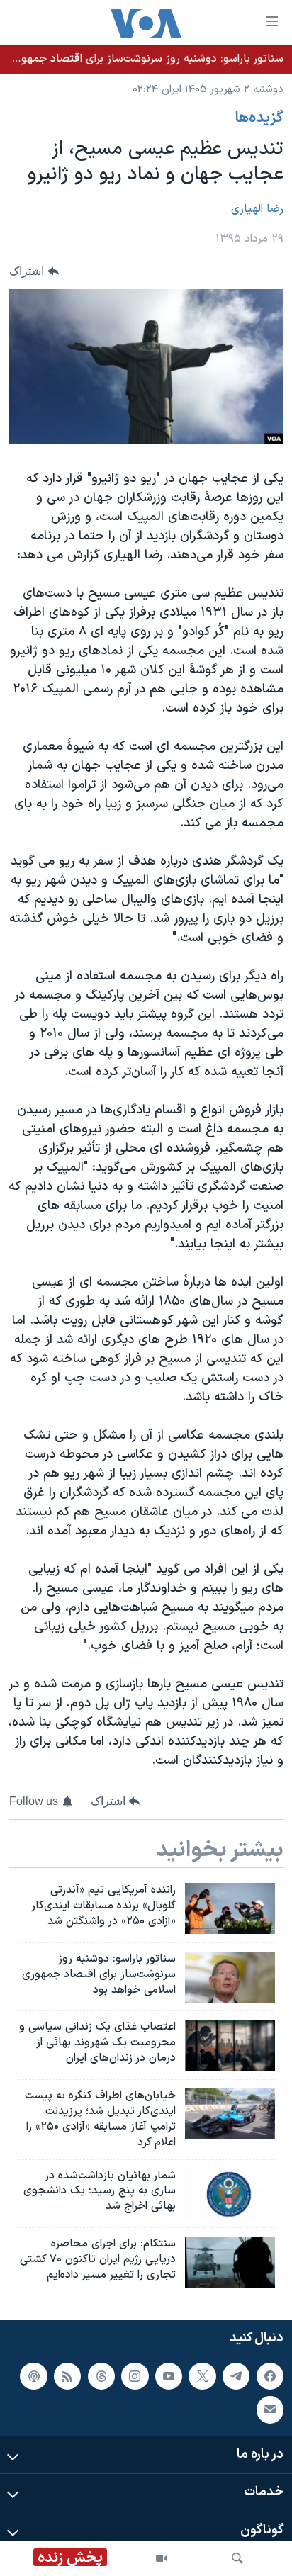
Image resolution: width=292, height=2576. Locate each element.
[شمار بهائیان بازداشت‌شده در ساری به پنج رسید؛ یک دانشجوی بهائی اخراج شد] (230, 2194)
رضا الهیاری (257, 209)
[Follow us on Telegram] (236, 2375)
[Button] (34, 271)
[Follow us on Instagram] (135, 2375)
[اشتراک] (270, 2409)
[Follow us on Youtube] (169, 2375)
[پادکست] (33, 2375)
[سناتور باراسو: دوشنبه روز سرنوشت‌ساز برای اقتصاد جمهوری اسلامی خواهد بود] (230, 1977)
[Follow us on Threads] (101, 2375)
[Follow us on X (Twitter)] (202, 2375)
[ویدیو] (162, 2558)
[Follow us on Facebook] (270, 2375)
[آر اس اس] (67, 2375)
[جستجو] (237, 2558)
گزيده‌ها (259, 118)
